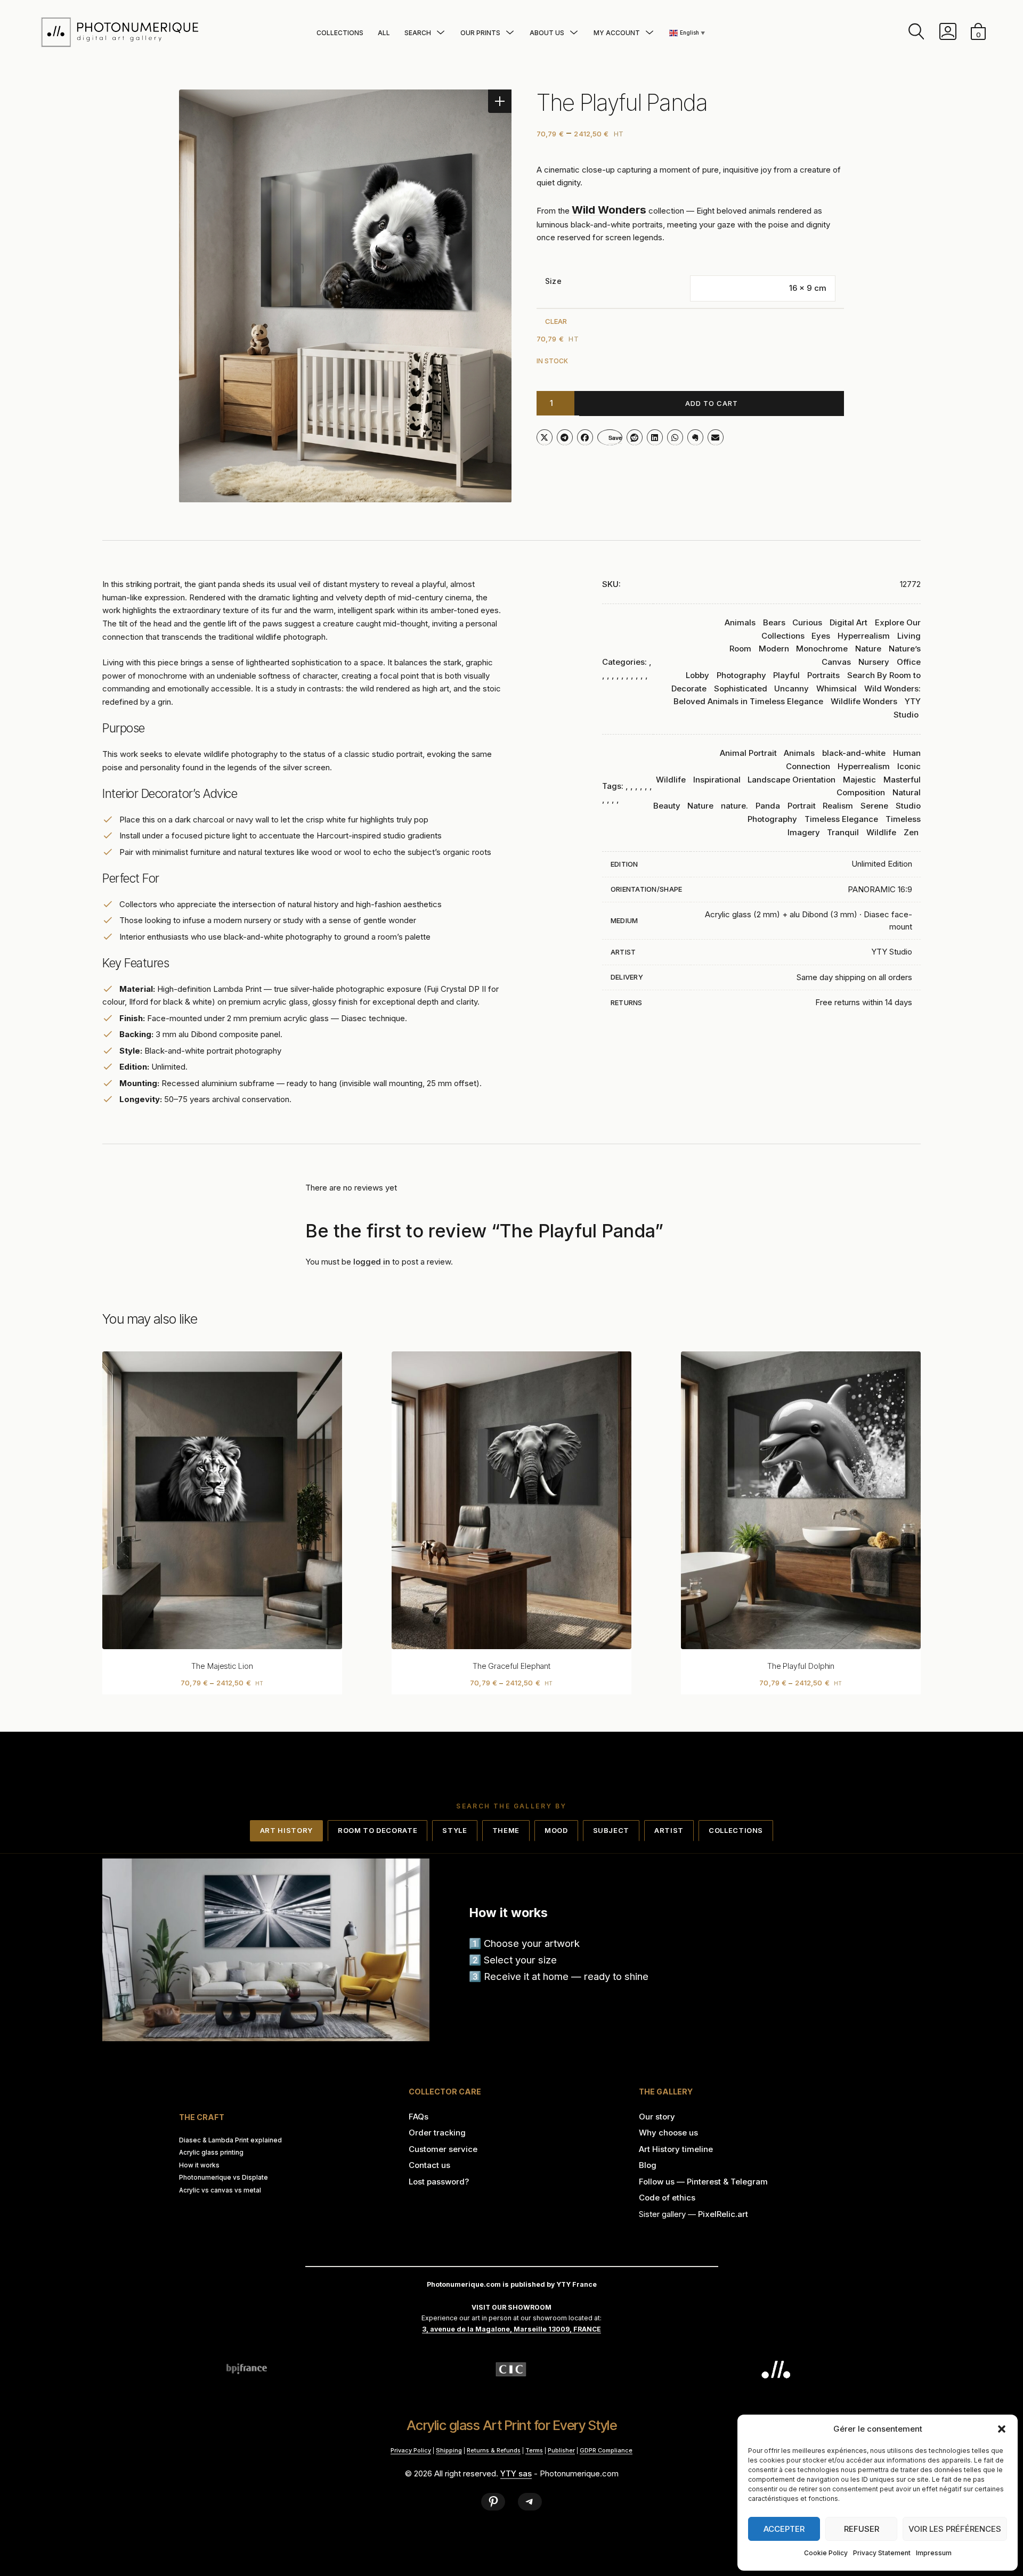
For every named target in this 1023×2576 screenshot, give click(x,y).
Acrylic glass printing (211, 2153)
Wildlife (881, 832)
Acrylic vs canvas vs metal (220, 2190)
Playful (786, 675)
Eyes (821, 636)
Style (454, 1830)
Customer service (443, 2149)
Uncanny (791, 688)
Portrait (802, 806)
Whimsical (837, 688)
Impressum (934, 2553)
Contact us (429, 2165)
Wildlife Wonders (864, 701)
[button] (1002, 2429)
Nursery (874, 662)
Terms (534, 2450)
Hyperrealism (864, 636)
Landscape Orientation (791, 780)
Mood (556, 1830)
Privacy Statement (882, 2553)
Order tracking (437, 2133)
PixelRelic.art (723, 2214)
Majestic (859, 780)
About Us (547, 33)
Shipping (449, 2450)
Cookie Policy (826, 2553)
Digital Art (849, 622)
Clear (556, 321)
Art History (286, 1830)
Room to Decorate (377, 1830)
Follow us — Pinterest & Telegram (703, 2182)
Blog (648, 2165)
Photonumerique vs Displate (224, 2178)
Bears (774, 622)
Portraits (823, 675)
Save (615, 438)
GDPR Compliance (606, 2450)
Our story (657, 2117)
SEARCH (418, 33)
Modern (774, 649)
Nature (868, 649)
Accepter (784, 2529)
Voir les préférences (955, 2529)
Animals (740, 622)
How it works (199, 2165)
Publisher (561, 2450)
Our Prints (480, 33)
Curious (807, 622)
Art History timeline (676, 2149)
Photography (741, 675)
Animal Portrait (748, 753)
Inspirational (717, 780)
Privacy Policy (411, 2450)
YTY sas (516, 2473)
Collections (340, 33)
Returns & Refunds (494, 2450)
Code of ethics (667, 2198)
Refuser (862, 2529)
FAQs (419, 2117)
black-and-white (854, 753)
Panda (768, 806)
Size (553, 281)
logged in (372, 1262)
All (384, 33)
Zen (911, 832)
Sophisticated (741, 688)
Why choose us (668, 2133)
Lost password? (439, 2182)
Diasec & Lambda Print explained (230, 2140)
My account (617, 33)
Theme (506, 1830)
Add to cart (712, 403)
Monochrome (822, 649)
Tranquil (843, 832)
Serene (874, 806)
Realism (838, 806)
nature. (734, 806)
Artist (669, 1830)
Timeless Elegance (841, 819)
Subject (611, 1830)
